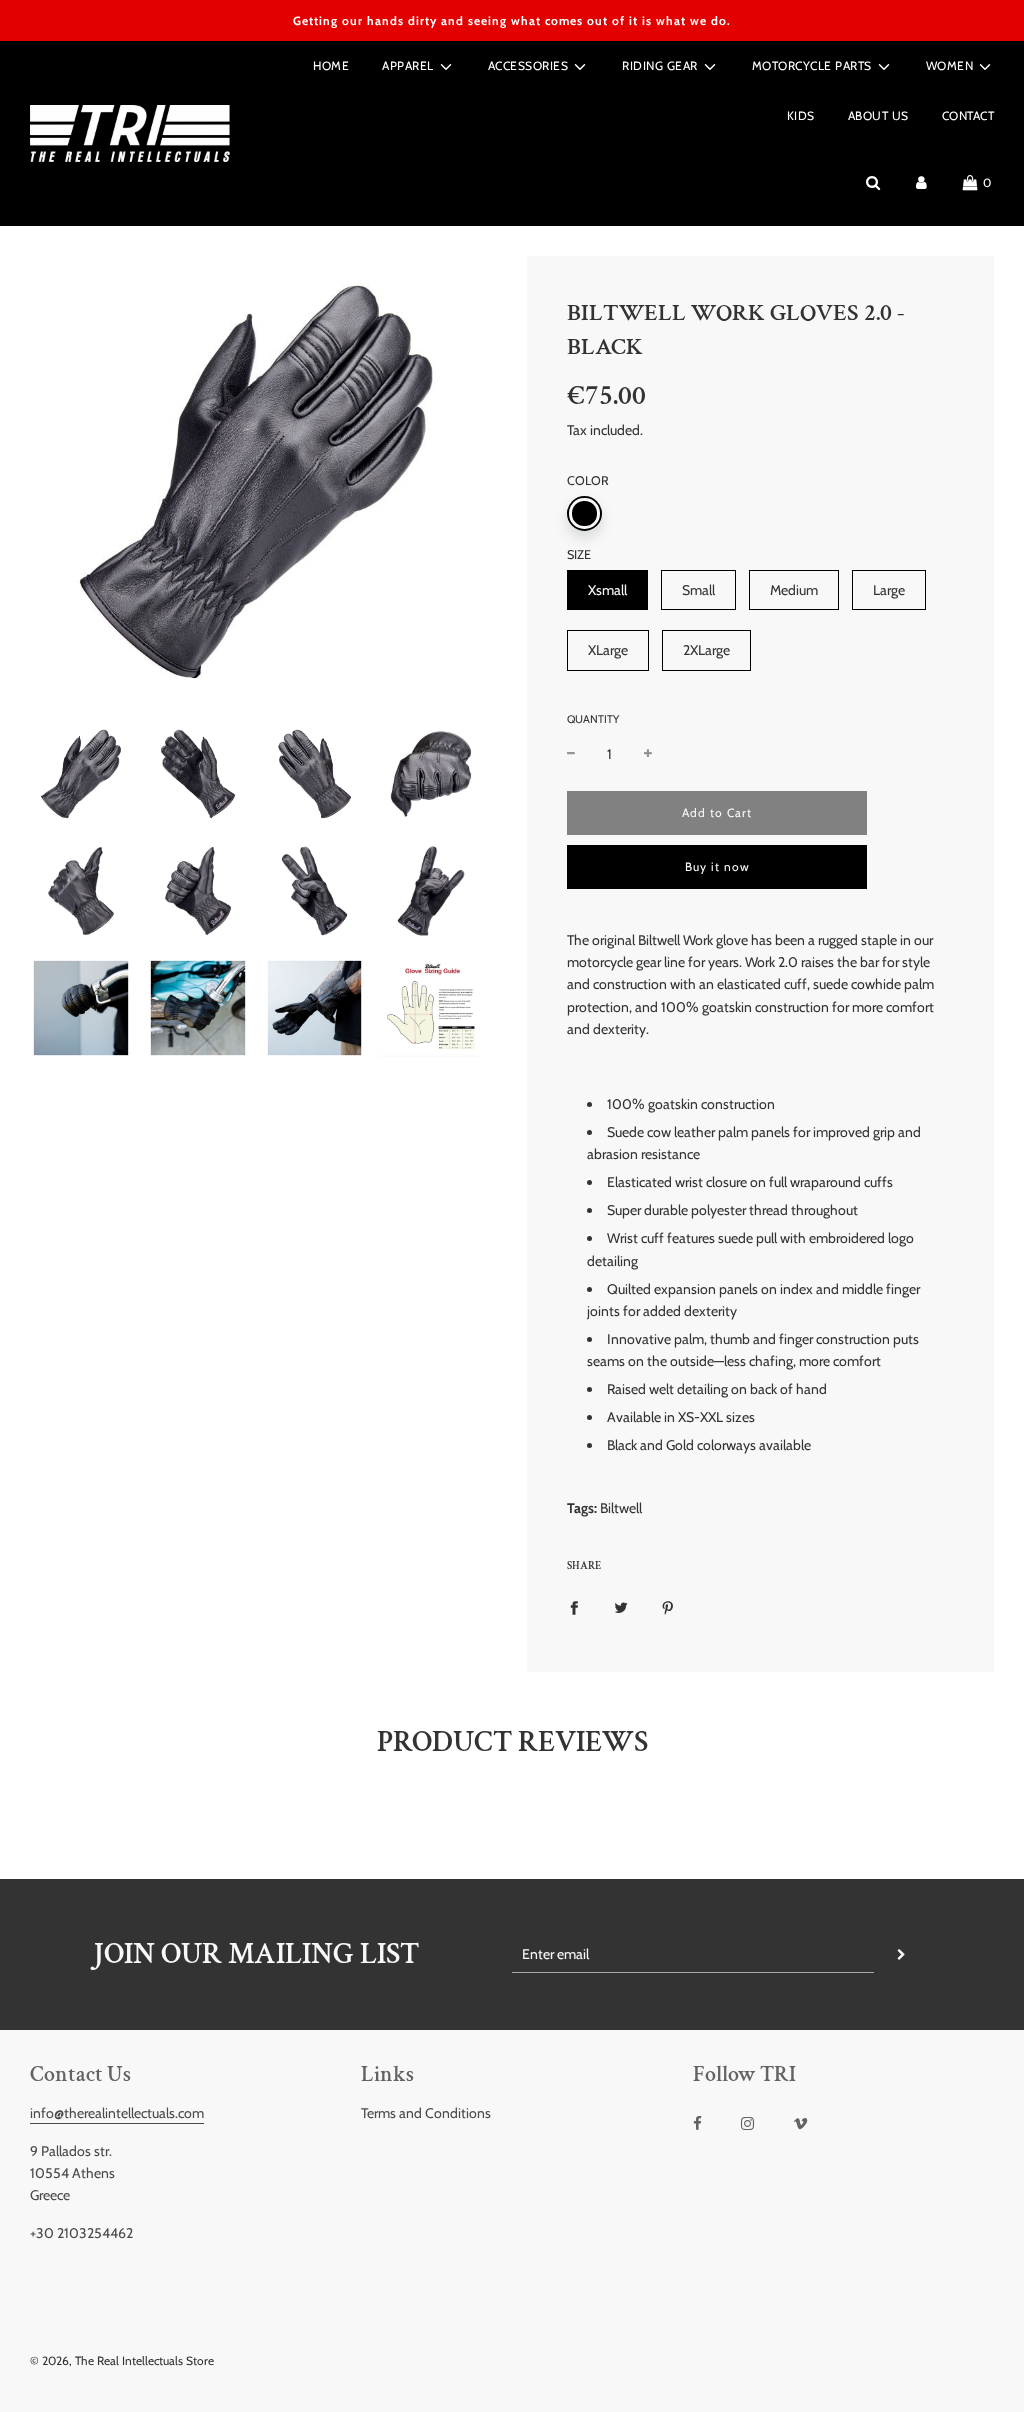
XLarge (608, 650)
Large (889, 590)
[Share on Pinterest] (668, 1606)
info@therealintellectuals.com (117, 2113)
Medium (794, 590)
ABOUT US (878, 115)
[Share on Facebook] (574, 1606)
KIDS (801, 115)
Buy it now (717, 866)
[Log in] (921, 182)
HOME (331, 65)
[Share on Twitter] (621, 1606)
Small (698, 590)
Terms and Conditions (426, 2113)
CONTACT (968, 115)
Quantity (593, 719)
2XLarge (706, 650)
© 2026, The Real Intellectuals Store (122, 2360)
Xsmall (607, 590)
